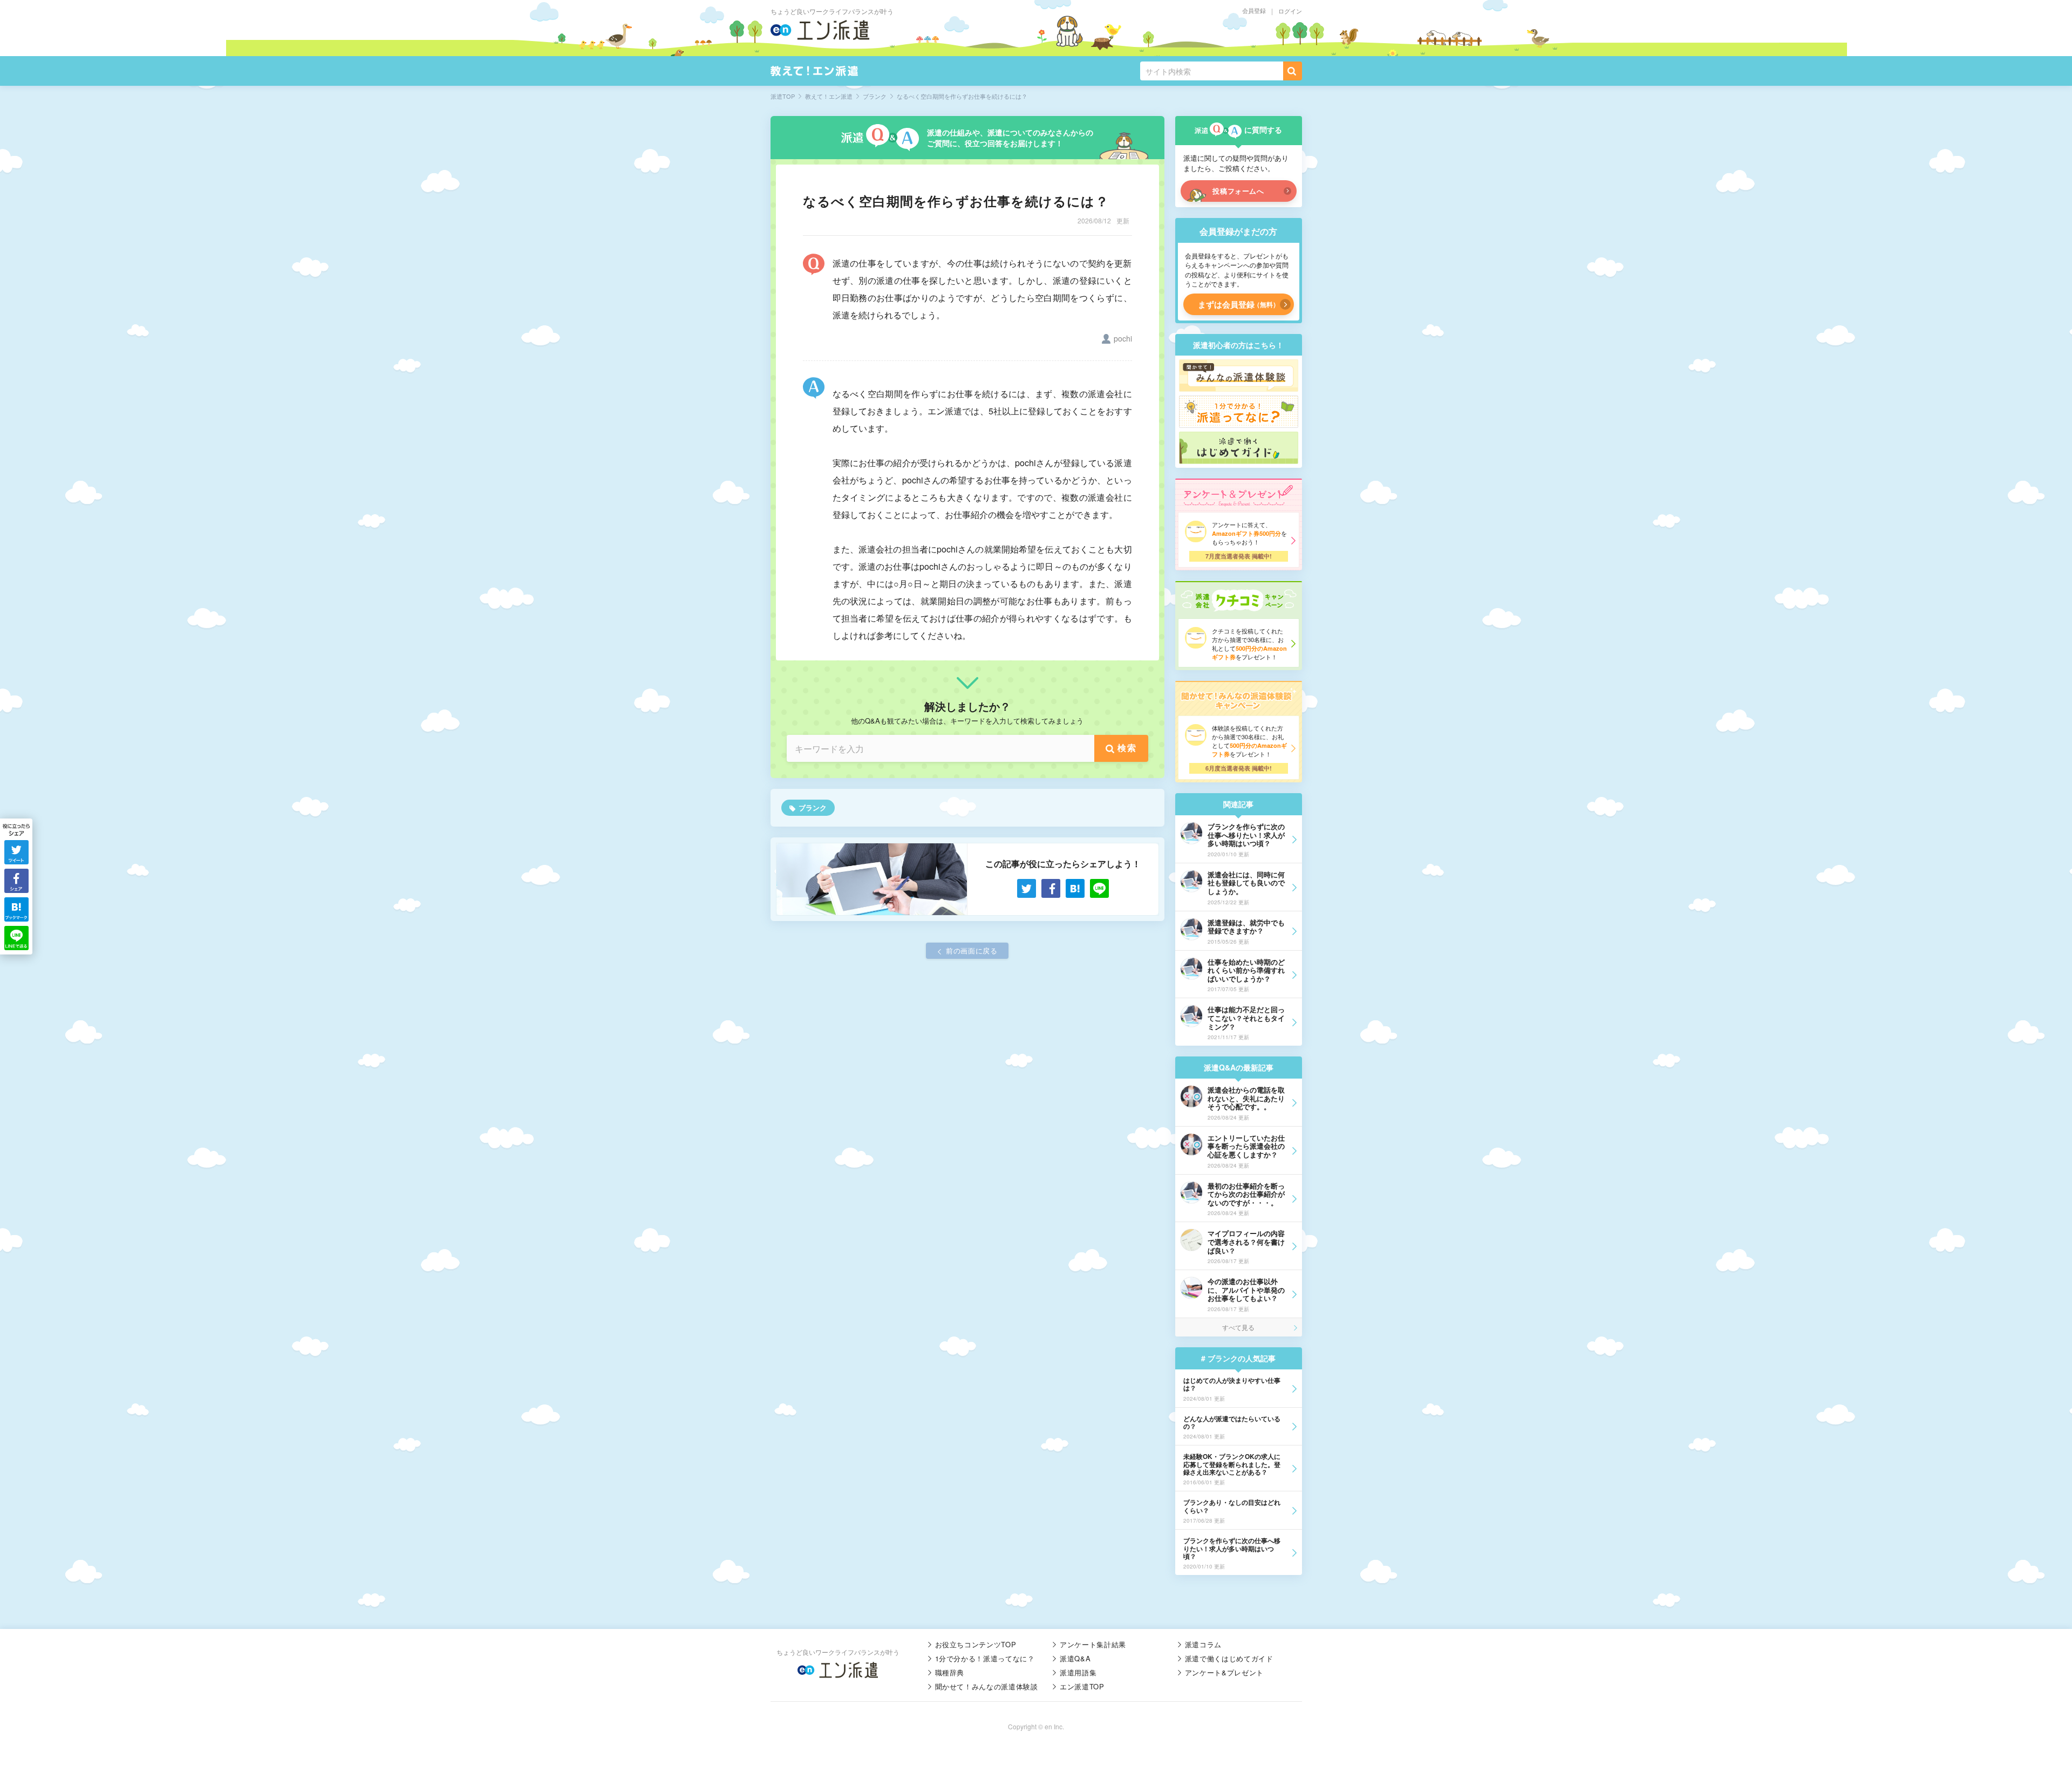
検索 (1127, 748)
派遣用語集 (1078, 1672)
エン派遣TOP (1082, 1686)
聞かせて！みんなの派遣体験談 (987, 1686)
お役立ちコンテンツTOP (976, 1644)
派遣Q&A (1075, 1658)
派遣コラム (1203, 1644)
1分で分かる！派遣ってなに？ (985, 1658)
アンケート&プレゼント (1224, 1672)
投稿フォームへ (1238, 191)
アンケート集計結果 (1093, 1644)
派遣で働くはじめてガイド (1229, 1658)
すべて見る (1238, 1327)
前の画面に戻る (972, 950)
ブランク (813, 807)
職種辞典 (950, 1672)
